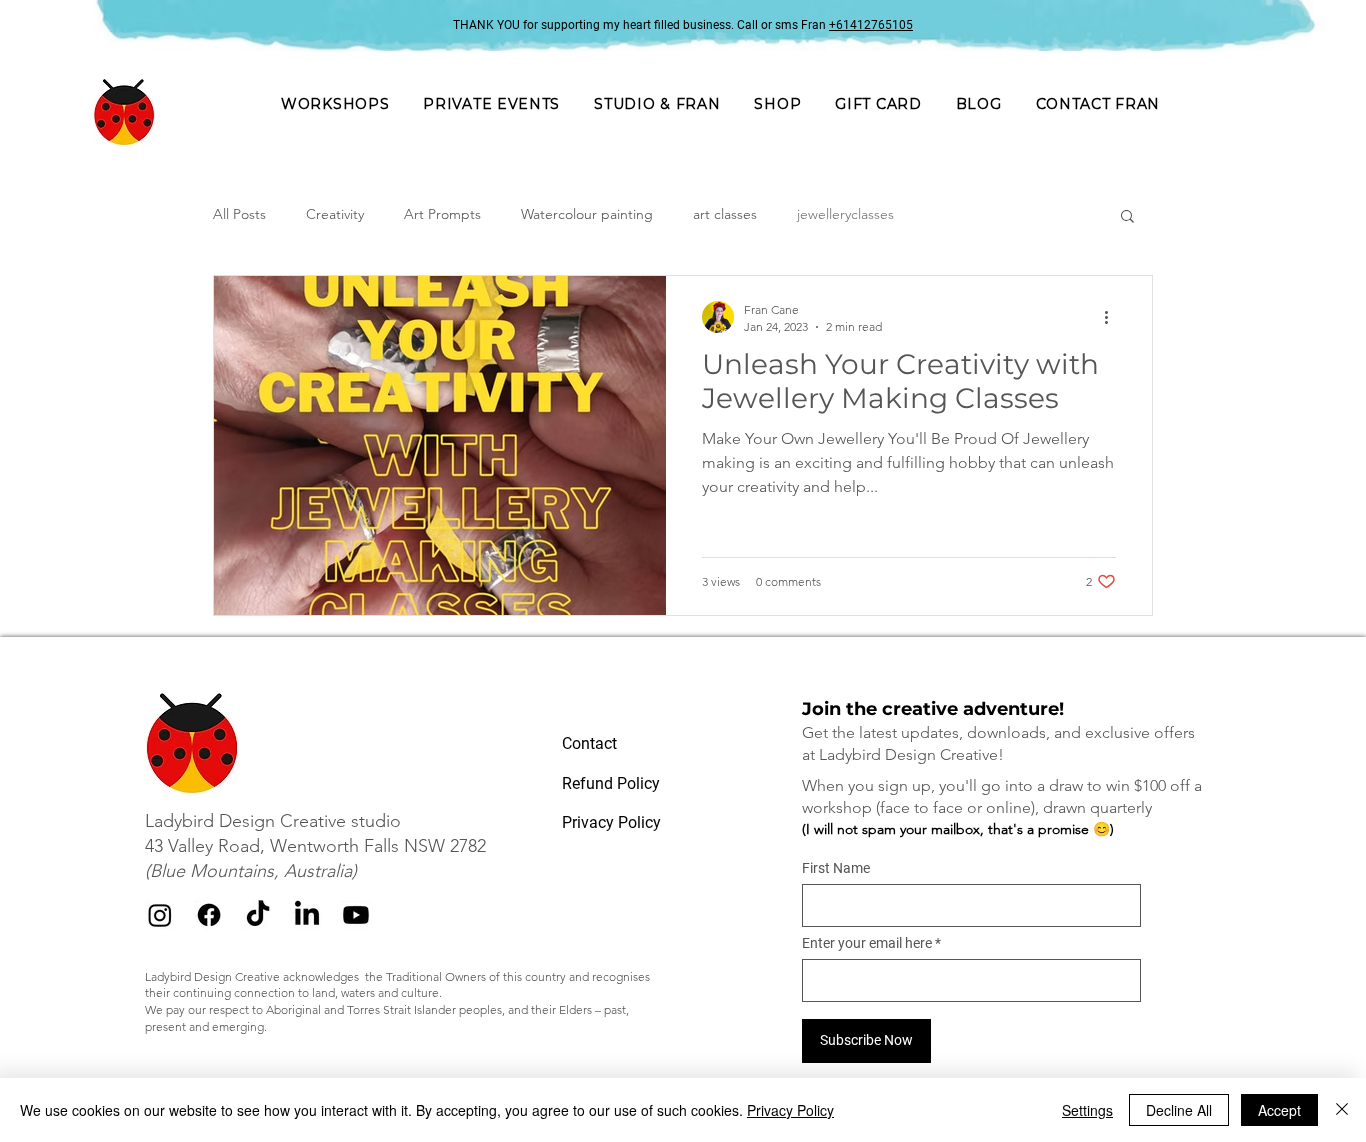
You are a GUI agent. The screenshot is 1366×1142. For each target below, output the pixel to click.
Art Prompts (442, 214)
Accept (1279, 1110)
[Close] (1342, 1110)
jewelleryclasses (845, 214)
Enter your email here (867, 943)
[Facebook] (209, 915)
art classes (725, 214)
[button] (491, 104)
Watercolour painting (587, 214)
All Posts (239, 214)
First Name (836, 868)
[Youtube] (356, 915)
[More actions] (1113, 317)
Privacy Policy (790, 1110)
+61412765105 (871, 25)
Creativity (335, 214)
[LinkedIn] (307, 915)
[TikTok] (258, 915)
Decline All (1179, 1110)
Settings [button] (1087, 1110)
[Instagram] (160, 915)
